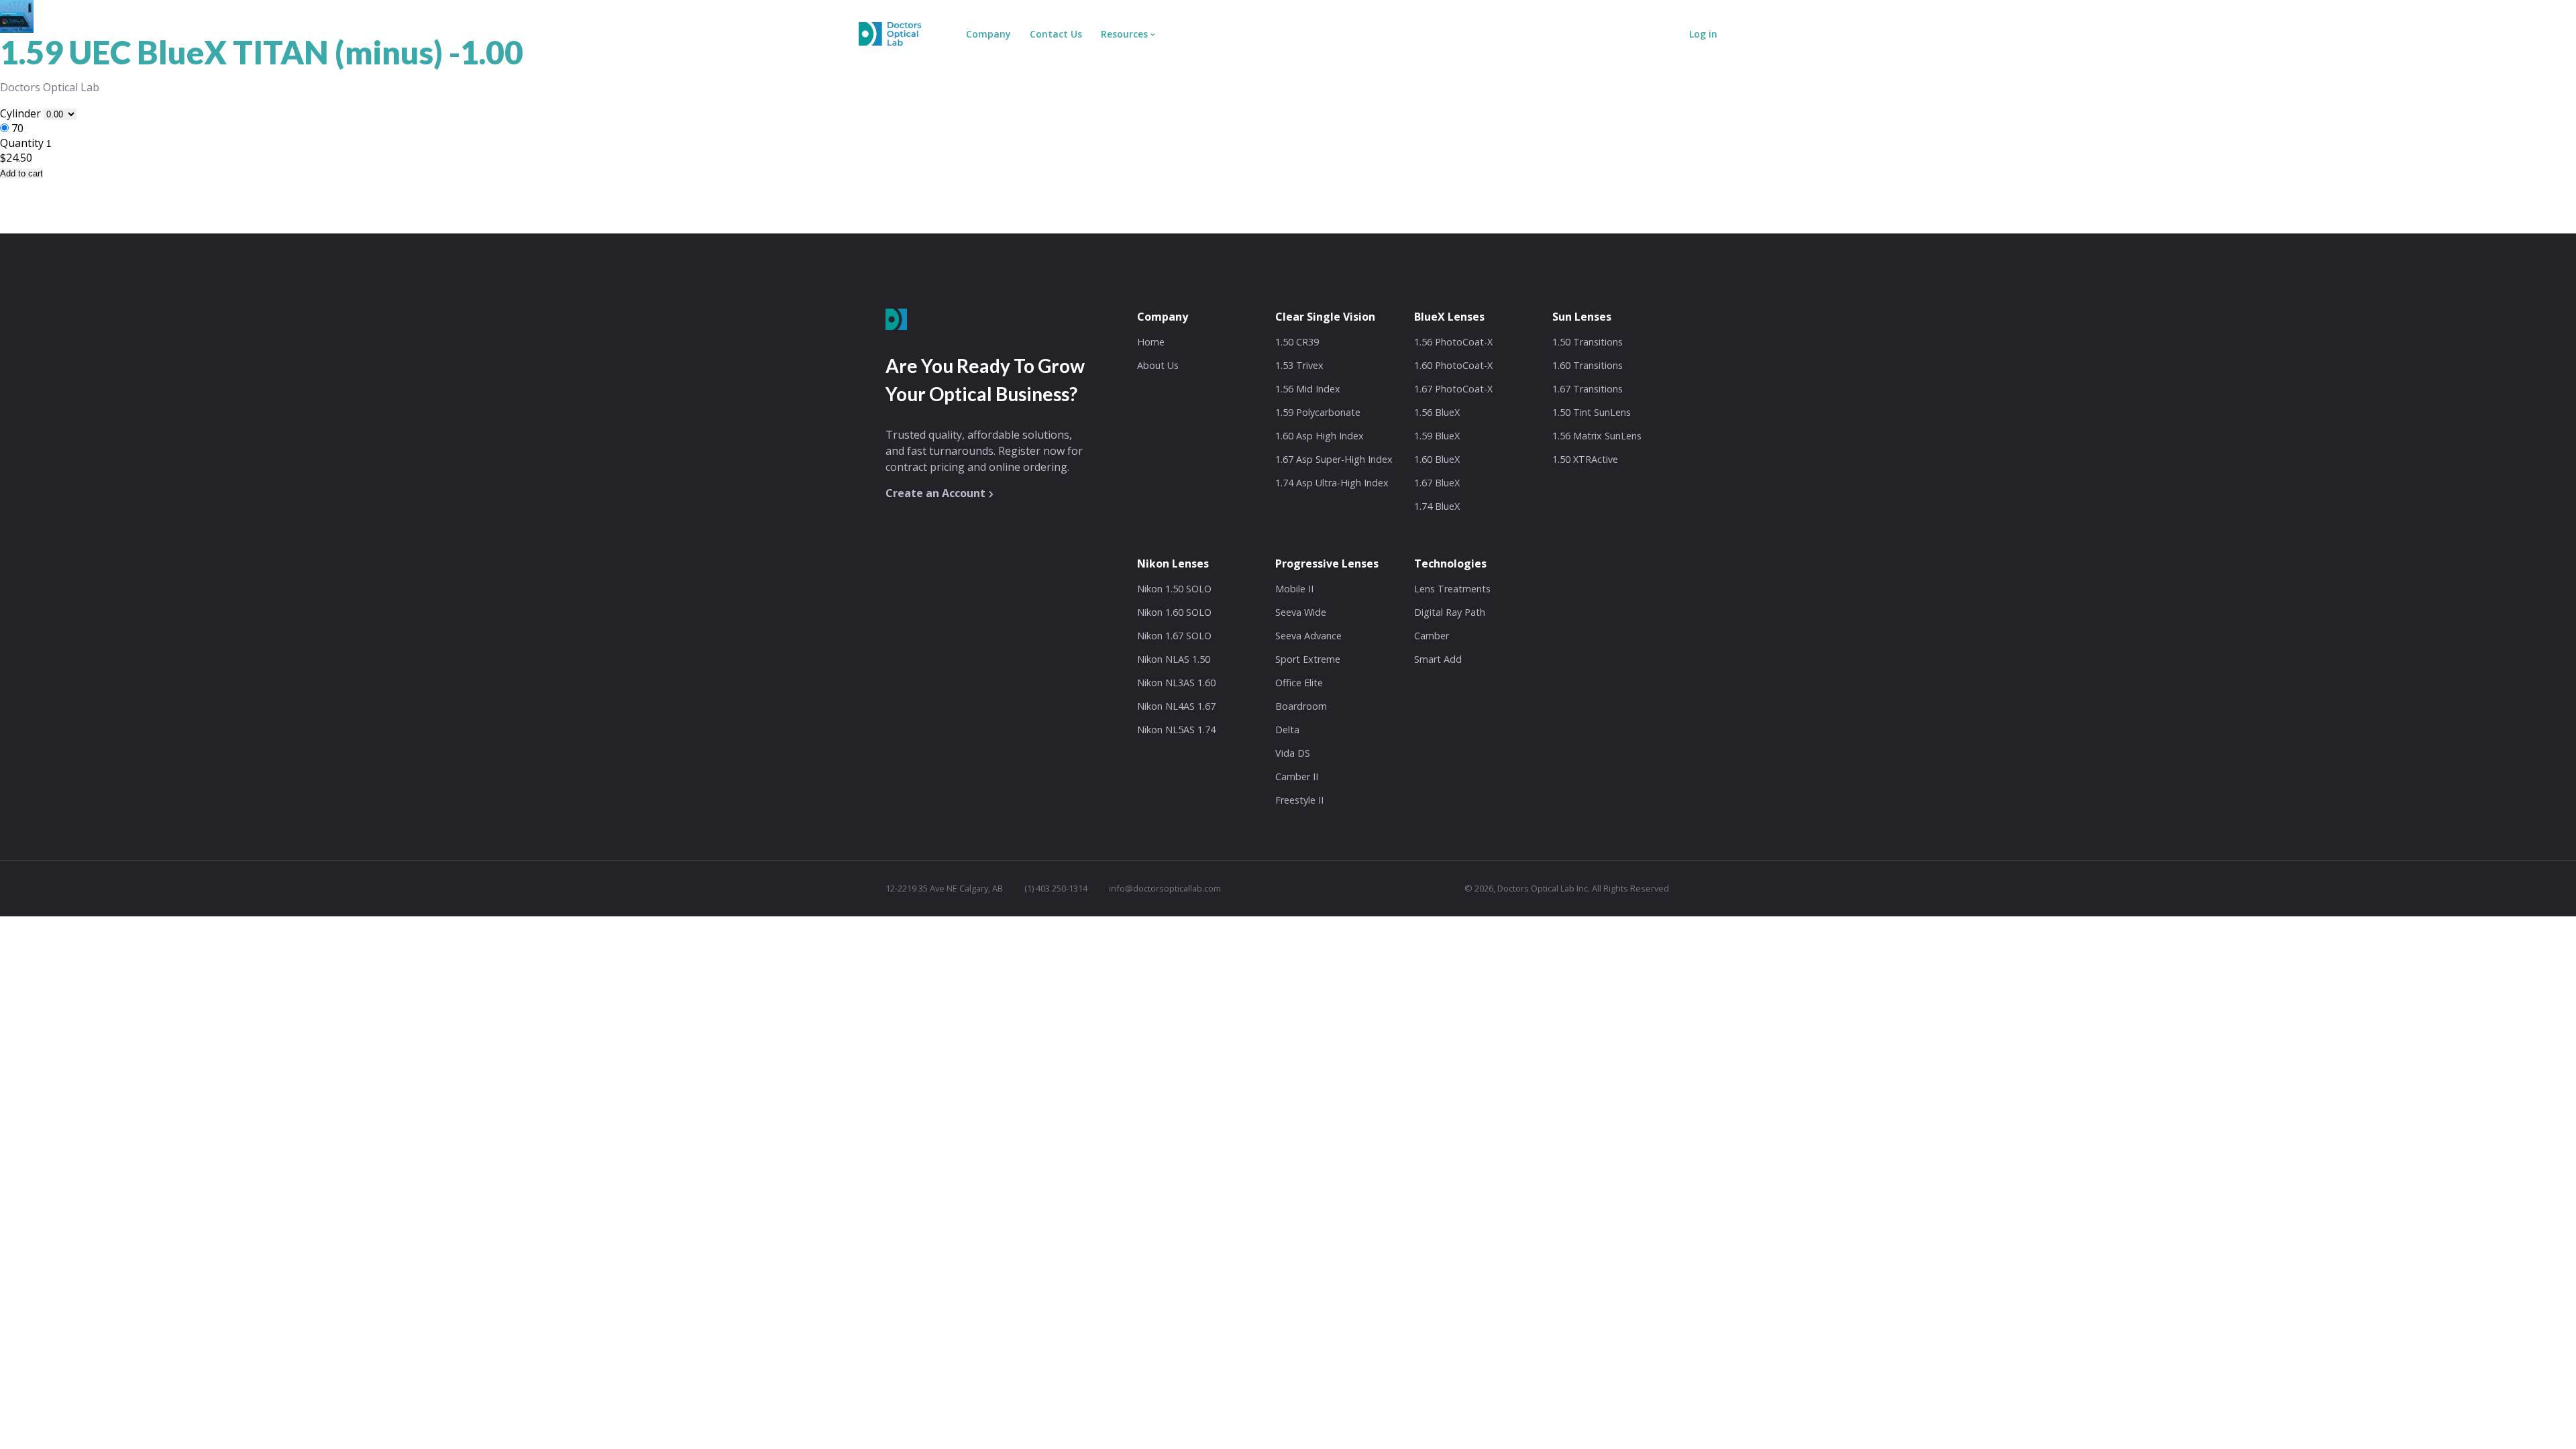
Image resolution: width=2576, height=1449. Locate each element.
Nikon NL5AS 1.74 (1176, 730)
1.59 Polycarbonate (1318, 412)
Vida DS (1293, 753)
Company (988, 34)
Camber (1432, 636)
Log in (1703, 34)
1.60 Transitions (1588, 365)
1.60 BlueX (1437, 459)
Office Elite (1299, 683)
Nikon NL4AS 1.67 (1176, 706)
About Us (1158, 365)
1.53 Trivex (1299, 365)
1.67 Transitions (1588, 389)
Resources (1124, 34)
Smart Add (1438, 659)
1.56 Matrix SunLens (1597, 436)
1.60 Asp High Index (1320, 436)
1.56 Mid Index (1308, 389)
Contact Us (1056, 34)
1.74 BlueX (1437, 506)
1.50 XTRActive (1585, 459)
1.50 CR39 (1297, 342)
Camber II (1297, 776)
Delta (1287, 730)
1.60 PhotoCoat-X (1453, 365)
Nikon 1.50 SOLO (1174, 589)
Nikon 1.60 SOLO (1174, 612)
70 (17, 128)
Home (1151, 342)
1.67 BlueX (1437, 483)
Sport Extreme (1308, 659)
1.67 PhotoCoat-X (1453, 389)
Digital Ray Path (1450, 612)
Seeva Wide (1301, 612)
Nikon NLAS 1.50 (1174, 659)
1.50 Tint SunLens (1592, 412)
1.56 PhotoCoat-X (1453, 342)
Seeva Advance (1308, 636)
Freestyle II (1299, 800)
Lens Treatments (1452, 589)
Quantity (22, 143)
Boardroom (1301, 706)
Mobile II (1294, 589)
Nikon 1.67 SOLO (1174, 636)
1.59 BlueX (1437, 436)
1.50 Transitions (1588, 342)
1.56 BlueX (1437, 412)
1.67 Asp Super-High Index (1334, 459)
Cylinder (22, 113)
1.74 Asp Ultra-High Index (1332, 483)
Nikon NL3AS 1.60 (1176, 683)
